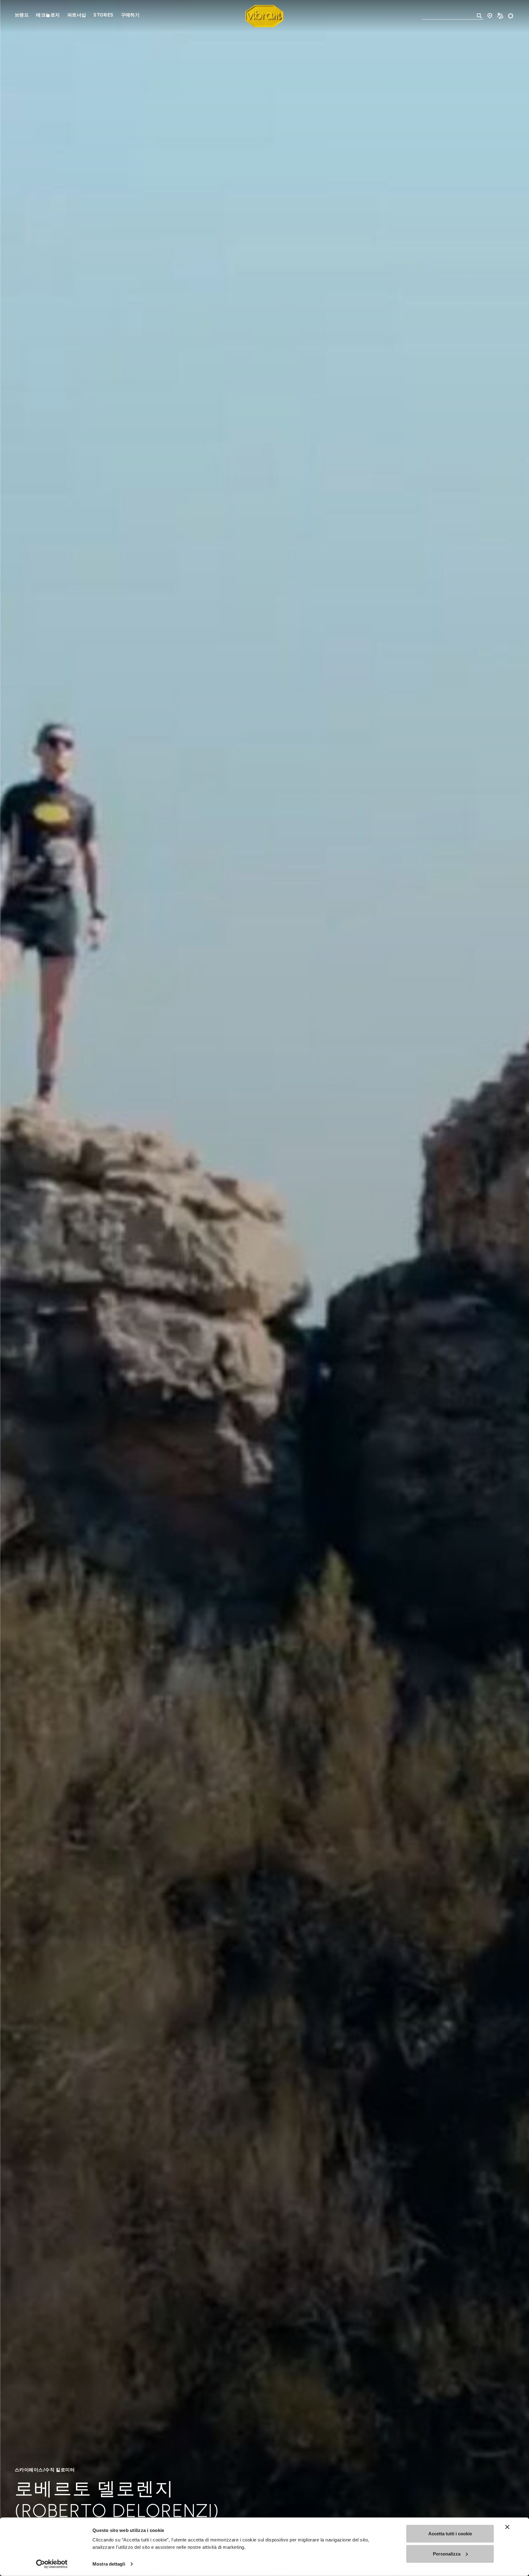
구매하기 (130, 15)
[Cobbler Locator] (500, 16)
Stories (103, 15)
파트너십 (77, 15)
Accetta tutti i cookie (450, 2534)
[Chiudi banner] (507, 2527)
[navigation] (77, 16)
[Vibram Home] (264, 16)
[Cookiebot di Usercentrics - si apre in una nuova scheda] (52, 2564)
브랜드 (22, 15)
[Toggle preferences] (511, 16)
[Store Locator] (490, 16)
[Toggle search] (479, 16)
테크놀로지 (48, 15)
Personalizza (447, 2554)
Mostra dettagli (109, 2564)
